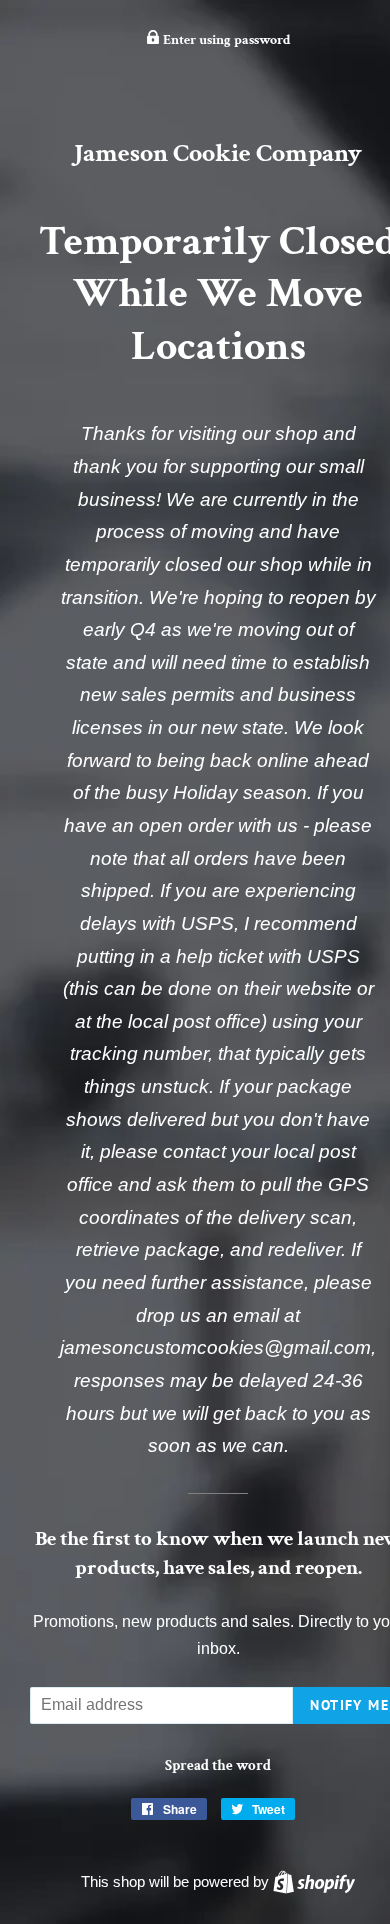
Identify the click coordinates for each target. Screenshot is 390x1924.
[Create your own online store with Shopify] (314, 1881)
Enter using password (225, 40)
